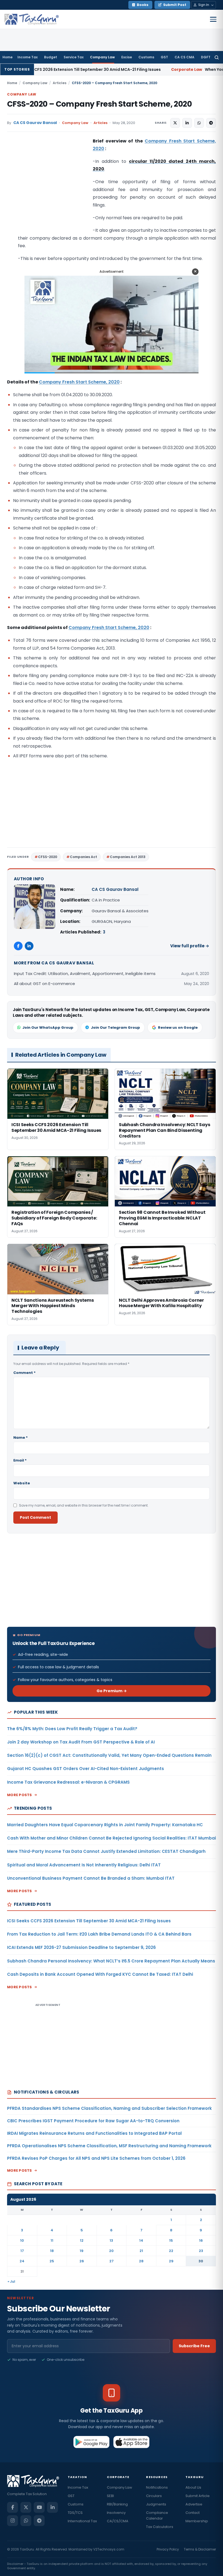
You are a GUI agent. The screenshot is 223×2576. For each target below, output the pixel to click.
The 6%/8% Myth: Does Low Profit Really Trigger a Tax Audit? (72, 1729)
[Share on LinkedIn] (187, 123)
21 (141, 2251)
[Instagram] (13, 2521)
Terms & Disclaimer (200, 2549)
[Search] (217, 57)
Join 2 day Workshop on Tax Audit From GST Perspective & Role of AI (81, 1742)
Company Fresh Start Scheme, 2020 (79, 382)
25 (52, 2261)
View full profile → (190, 946)
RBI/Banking (117, 2504)
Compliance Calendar (157, 2515)
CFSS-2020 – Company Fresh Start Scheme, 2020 (99, 104)
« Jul (11, 2281)
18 (52, 2251)
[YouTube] (39, 2507)
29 (171, 2261)
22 (171, 2251)
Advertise (194, 2504)
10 (22, 2240)
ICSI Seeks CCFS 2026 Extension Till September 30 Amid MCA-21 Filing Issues (89, 1921)
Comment (24, 1373)
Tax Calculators (160, 2527)
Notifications (157, 2487)
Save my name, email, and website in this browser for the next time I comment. (84, 1505)
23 (201, 2251)
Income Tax (27, 57)
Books (143, 5)
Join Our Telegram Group (115, 1027)
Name (21, 1438)
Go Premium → (112, 1691)
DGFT (206, 57)
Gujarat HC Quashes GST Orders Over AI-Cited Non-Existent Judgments (86, 1769)
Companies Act (83, 857)
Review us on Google (178, 1027)
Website (22, 1483)
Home (7, 57)
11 (52, 2240)
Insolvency (116, 2513)
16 (201, 2240)
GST (164, 57)
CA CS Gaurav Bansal (35, 123)
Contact (193, 2513)
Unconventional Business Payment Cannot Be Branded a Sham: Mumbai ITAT (91, 1878)
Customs (146, 57)
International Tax (82, 2521)
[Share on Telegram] (211, 123)
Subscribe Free (194, 2346)
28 (141, 2261)
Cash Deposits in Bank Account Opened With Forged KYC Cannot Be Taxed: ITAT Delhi (100, 1974)
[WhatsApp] (26, 2521)
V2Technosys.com (109, 2549)
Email (20, 1460)
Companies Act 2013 (128, 857)
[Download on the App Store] (131, 2442)
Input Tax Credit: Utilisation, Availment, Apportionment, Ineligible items (85, 973)
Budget (51, 57)
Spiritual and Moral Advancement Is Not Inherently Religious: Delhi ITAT (84, 1865)
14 (141, 2240)
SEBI (110, 2496)
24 (22, 2261)
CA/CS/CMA (118, 2521)
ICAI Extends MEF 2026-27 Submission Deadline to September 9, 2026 (81, 1947)
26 (82, 2261)
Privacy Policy (168, 2549)
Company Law (102, 57)
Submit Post (175, 5)
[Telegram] (39, 2521)
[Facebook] (18, 946)
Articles (60, 83)
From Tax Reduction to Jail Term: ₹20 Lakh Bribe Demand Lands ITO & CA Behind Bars (99, 1934)
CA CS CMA (185, 57)
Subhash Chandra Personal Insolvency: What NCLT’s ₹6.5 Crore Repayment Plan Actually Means (111, 1961)
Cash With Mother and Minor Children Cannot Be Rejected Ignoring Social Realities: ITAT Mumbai (112, 1838)
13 (111, 2240)
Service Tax (74, 57)
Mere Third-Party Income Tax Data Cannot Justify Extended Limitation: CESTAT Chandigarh (106, 1851)
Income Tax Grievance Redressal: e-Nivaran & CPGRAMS (68, 1782)
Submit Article (198, 2496)
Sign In (204, 5)
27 (112, 2261)
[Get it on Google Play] (92, 2442)
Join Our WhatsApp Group (48, 1027)
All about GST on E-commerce (44, 984)
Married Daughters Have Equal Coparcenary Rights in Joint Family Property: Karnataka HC (105, 1825)
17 (22, 2251)
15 (171, 2240)
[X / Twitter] (26, 2507)
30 (201, 2261)
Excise (127, 57)
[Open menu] (213, 19)
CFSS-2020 (48, 857)
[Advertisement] (48, 192)
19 (82, 2251)
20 (111, 2251)
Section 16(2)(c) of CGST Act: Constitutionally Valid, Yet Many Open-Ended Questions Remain (109, 1755)
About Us (193, 2487)
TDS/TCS (75, 2513)
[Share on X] (175, 123)
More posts (20, 1795)
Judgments (156, 2504)
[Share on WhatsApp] (199, 123)
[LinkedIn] (29, 946)
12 (82, 2240)
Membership (197, 2521)
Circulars (154, 2496)
